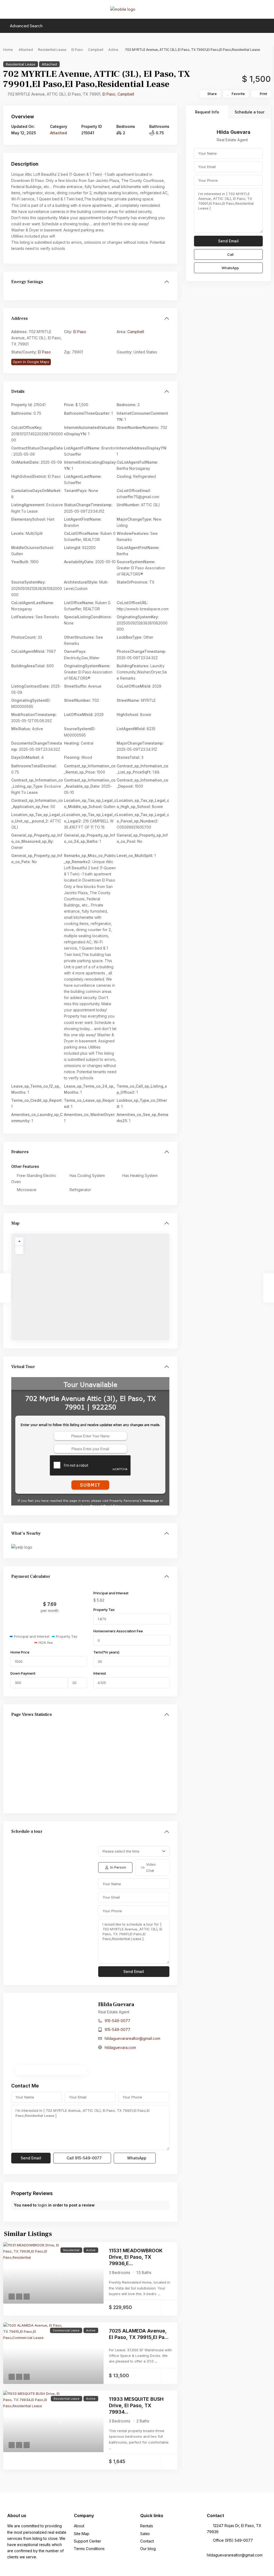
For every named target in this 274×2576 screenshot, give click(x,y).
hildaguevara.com (120, 2047)
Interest (100, 1673)
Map (15, 1223)
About (79, 2526)
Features (20, 1152)
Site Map (82, 2534)
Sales (145, 2534)
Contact (147, 2541)
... (159, 2294)
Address (20, 318)
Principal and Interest (111, 1593)
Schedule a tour (27, 1831)
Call (84, 2158)
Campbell (96, 50)
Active (113, 50)
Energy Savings (27, 282)
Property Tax (104, 1610)
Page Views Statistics (32, 1714)
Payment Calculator (31, 1576)
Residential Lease (52, 50)
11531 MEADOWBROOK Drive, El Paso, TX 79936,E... (136, 2257)
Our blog (148, 2549)
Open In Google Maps (31, 362)
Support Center (87, 2541)
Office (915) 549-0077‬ (233, 2540)
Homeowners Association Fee (118, 1631)
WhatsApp (136, 2158)
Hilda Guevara (116, 2005)
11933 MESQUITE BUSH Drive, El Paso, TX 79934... (136, 2405)
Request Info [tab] (207, 112)
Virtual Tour (23, 1367)
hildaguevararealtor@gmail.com (132, 2038)
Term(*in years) (106, 1652)
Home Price (20, 1652)
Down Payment (23, 1673)
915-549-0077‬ (117, 2021)
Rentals (147, 2526)
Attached (26, 50)
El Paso (77, 50)
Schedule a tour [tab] (250, 112)
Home (8, 50)
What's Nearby (26, 1533)
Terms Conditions (89, 2549)
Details (18, 391)
